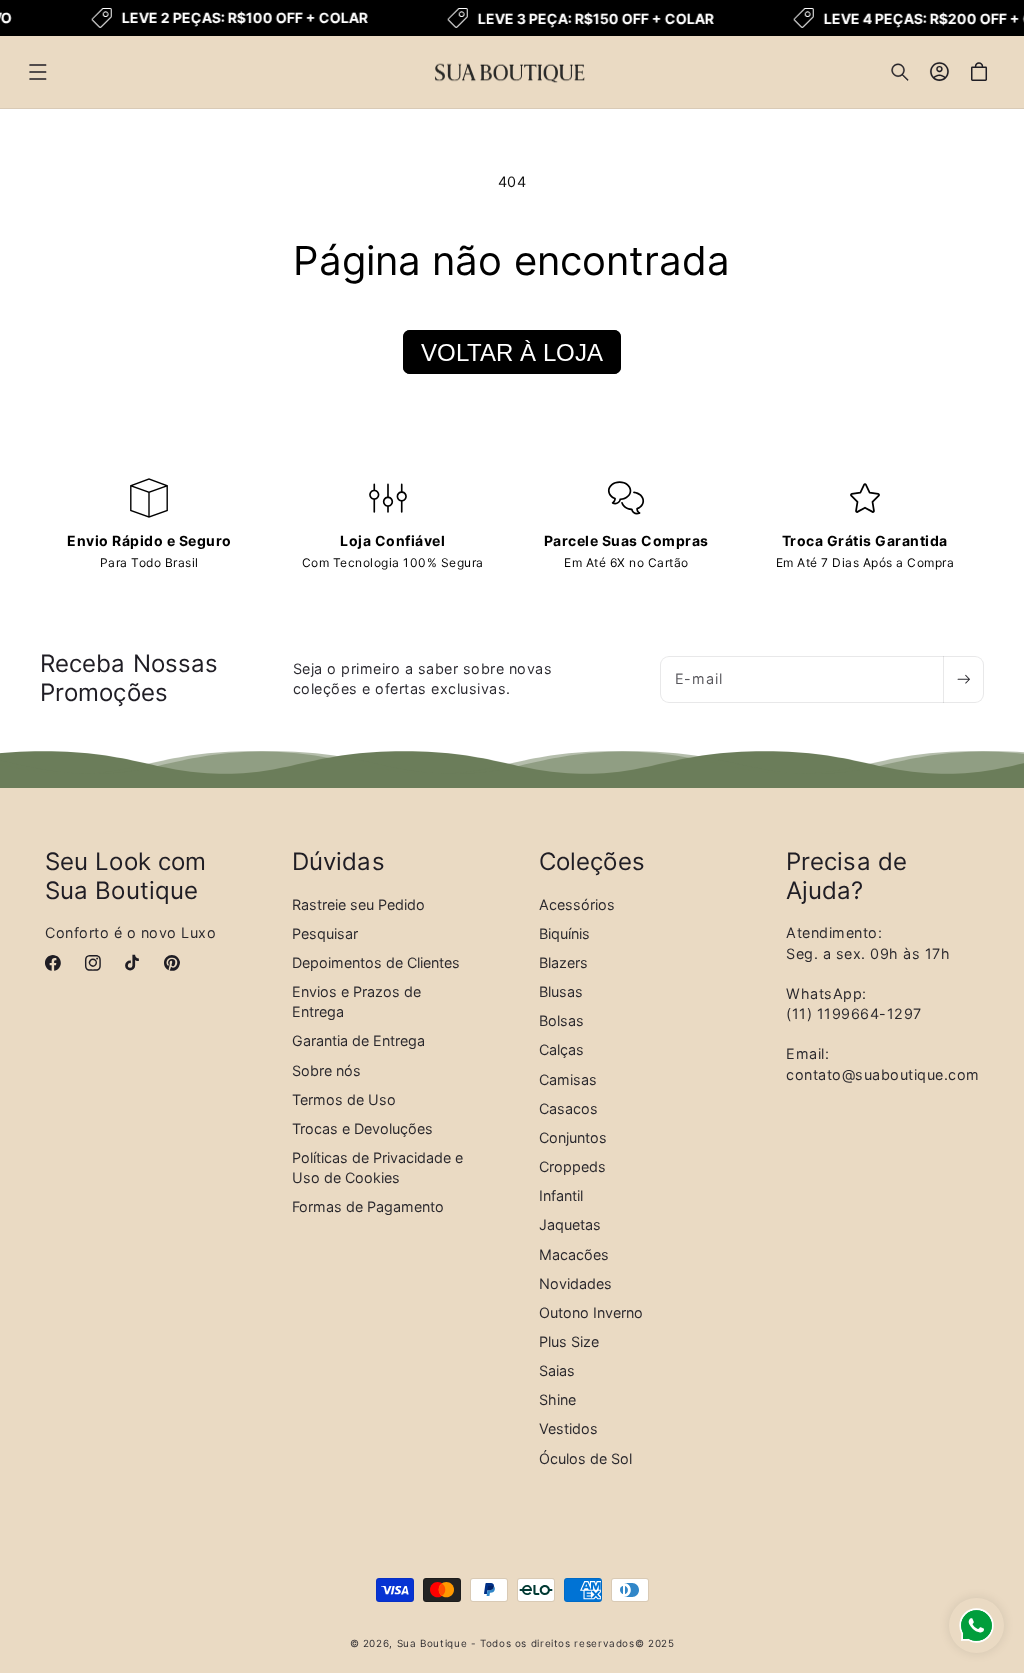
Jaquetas (570, 1224)
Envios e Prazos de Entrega (356, 1001)
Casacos (568, 1108)
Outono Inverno (591, 1312)
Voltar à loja (512, 352)
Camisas (568, 1079)
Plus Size (569, 1341)
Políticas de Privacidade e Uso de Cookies (377, 1167)
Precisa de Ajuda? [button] (846, 876)
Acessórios (577, 904)
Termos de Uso (344, 1099)
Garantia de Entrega (358, 1040)
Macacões (574, 1254)
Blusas (561, 991)
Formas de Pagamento (368, 1206)
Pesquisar (325, 933)
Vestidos (568, 1428)
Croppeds (572, 1166)
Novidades (575, 1283)
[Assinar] (963, 679)
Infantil (561, 1195)
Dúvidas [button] (338, 862)
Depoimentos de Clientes (376, 962)
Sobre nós (326, 1070)
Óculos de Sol (585, 1458)
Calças (561, 1049)
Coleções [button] (592, 862)
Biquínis (564, 933)
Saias (557, 1370)
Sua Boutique (432, 1643)
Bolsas (561, 1020)
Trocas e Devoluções (362, 1128)
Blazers (563, 962)
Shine (557, 1399)
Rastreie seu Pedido (358, 904)
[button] (38, 72)
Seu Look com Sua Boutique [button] (125, 876)
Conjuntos (573, 1137)
